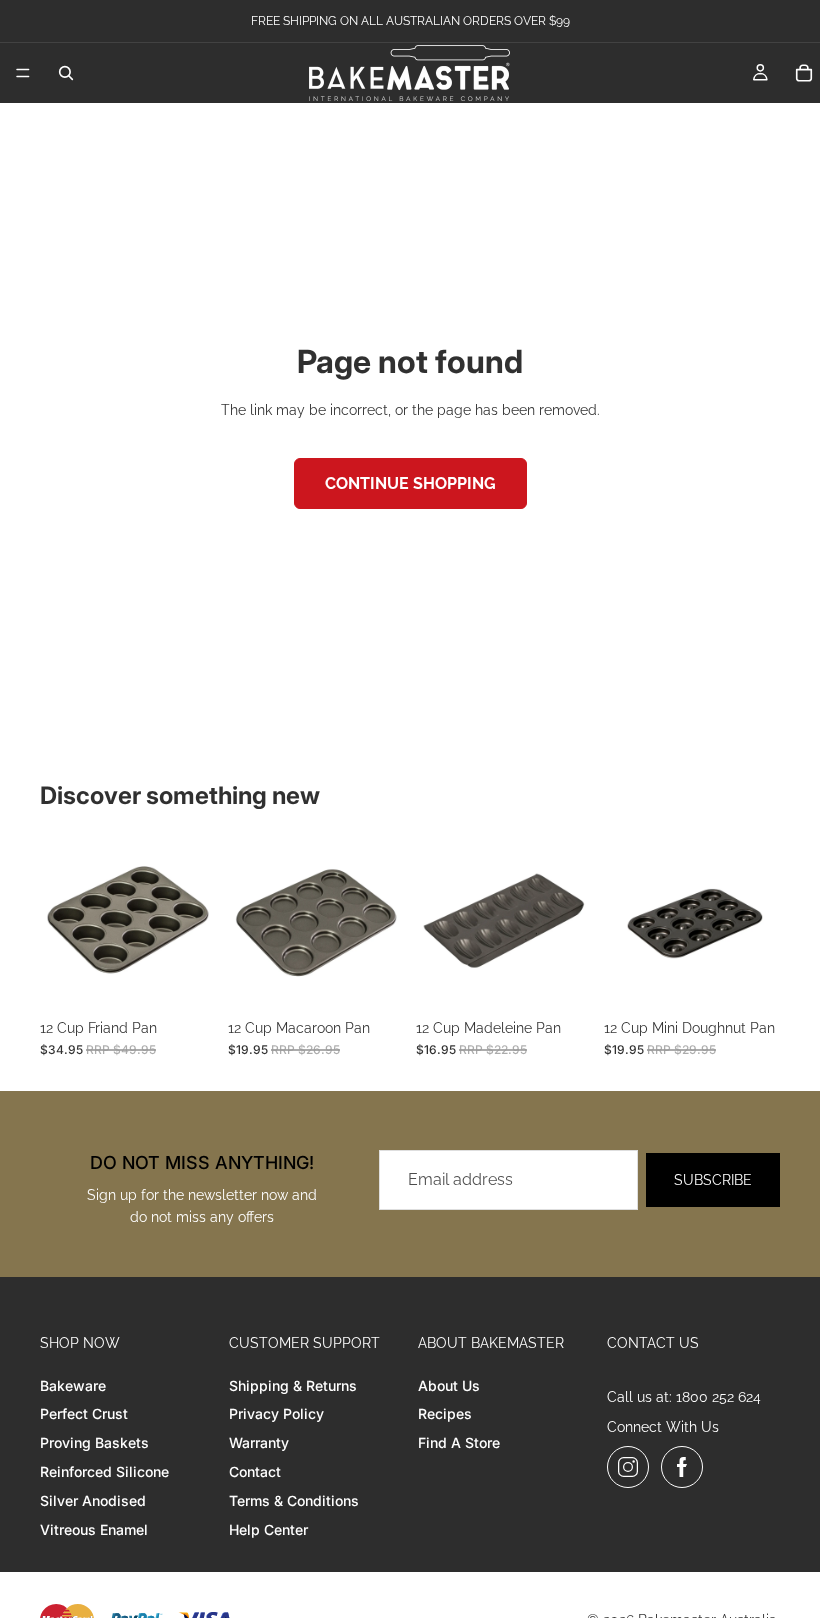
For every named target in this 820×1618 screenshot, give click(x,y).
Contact (255, 1471)
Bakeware (73, 1385)
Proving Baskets (94, 1442)
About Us (449, 1385)
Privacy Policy (276, 1413)
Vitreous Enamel (94, 1529)
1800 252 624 (718, 1397)
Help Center (268, 1529)
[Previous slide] (62, 921)
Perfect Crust (84, 1413)
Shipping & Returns (293, 1385)
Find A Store (459, 1442)
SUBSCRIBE (713, 1180)
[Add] (185, 978)
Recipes (445, 1413)
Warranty (259, 1442)
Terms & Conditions (294, 1500)
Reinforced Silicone (104, 1471)
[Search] (66, 73)
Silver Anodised (93, 1500)
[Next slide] (194, 921)
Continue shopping (410, 483)
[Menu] (23, 73)
